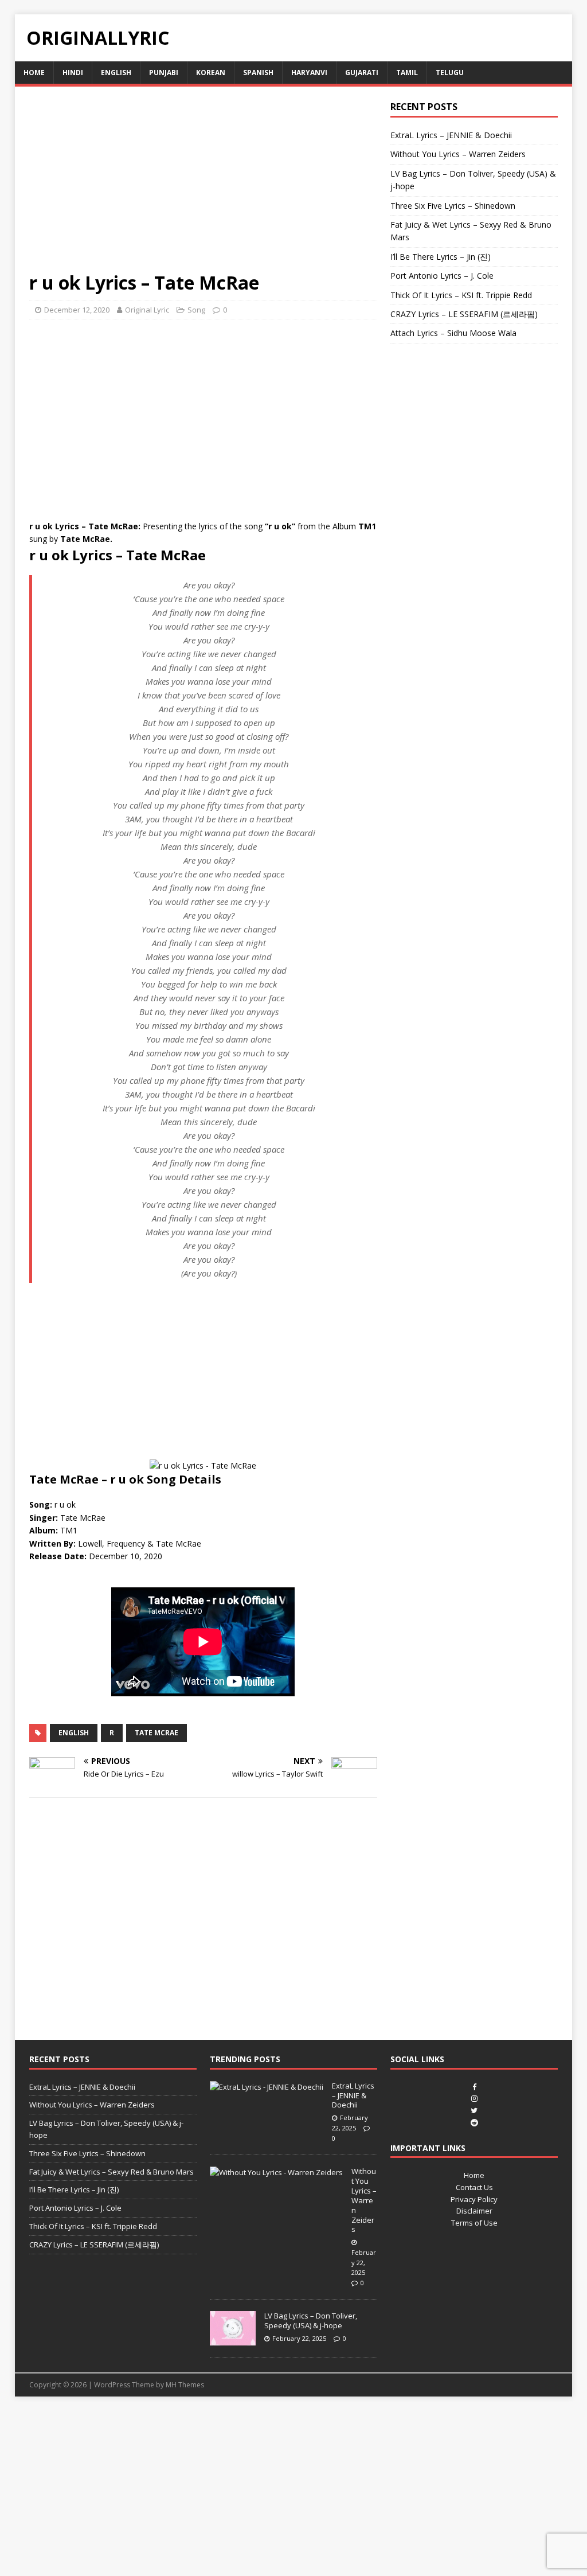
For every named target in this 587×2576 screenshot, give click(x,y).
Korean (211, 73)
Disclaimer (474, 2211)
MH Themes (185, 2385)
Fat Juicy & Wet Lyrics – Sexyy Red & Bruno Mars (111, 2172)
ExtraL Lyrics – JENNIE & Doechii (451, 135)
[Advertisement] (203, 186)
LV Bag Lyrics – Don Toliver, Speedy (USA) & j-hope (311, 2321)
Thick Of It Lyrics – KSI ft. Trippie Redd (461, 295)
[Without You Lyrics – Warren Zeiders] (276, 2172)
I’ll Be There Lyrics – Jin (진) (441, 257)
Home (34, 73)
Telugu (450, 73)
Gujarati (362, 73)
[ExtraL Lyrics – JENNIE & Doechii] (267, 2087)
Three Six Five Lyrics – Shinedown (453, 206)
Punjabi (164, 73)
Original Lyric (147, 310)
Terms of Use (474, 2223)
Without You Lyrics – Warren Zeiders (458, 154)
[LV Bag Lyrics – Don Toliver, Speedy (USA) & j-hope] (233, 2340)
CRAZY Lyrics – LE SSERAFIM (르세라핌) (464, 314)
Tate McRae (156, 1733)
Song (196, 310)
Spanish (258, 73)
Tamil (407, 73)
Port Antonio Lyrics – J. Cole (442, 276)
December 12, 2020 (77, 310)
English (116, 73)
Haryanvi (309, 73)
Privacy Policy (474, 2199)
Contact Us (474, 2187)
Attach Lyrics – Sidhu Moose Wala (453, 333)
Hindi (73, 73)
